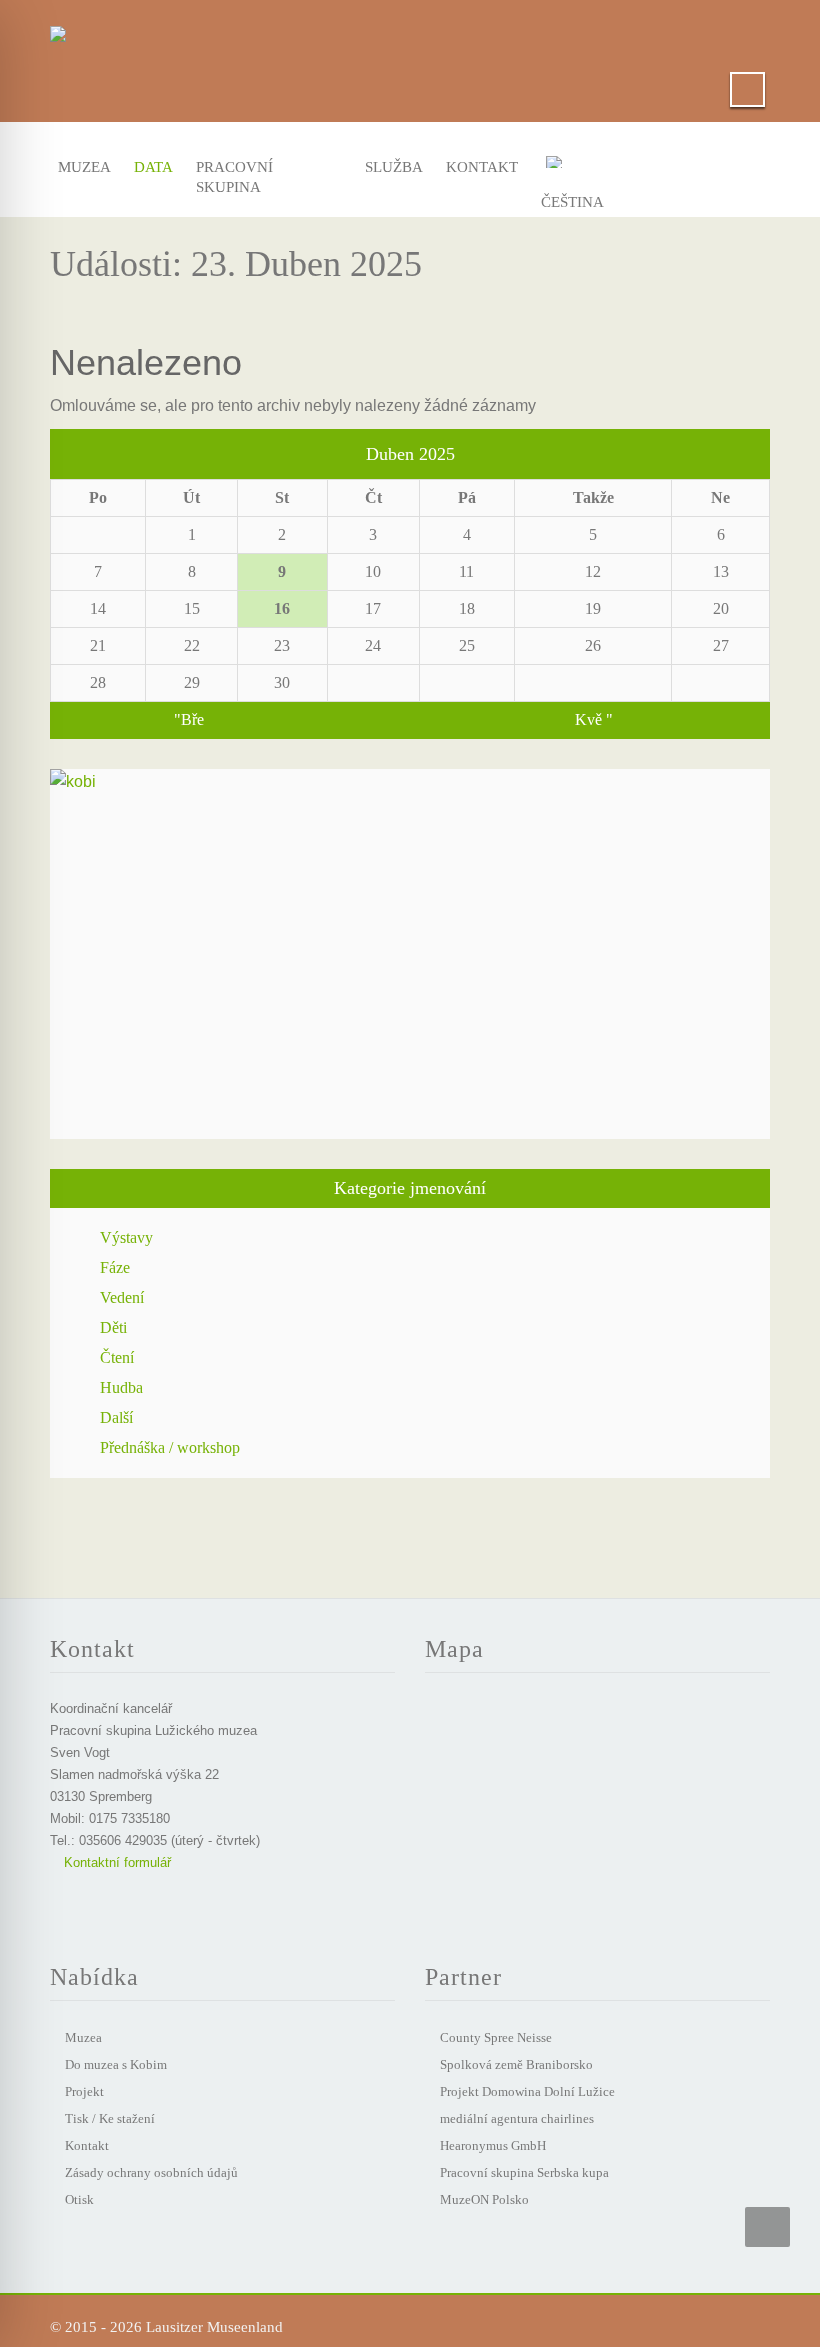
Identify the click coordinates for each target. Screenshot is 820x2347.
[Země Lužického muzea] (58, 30)
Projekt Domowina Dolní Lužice (527, 2091)
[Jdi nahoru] (767, 2227)
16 (282, 608)
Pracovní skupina (234, 172)
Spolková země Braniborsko (516, 2064)
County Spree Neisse (496, 2037)
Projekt (84, 2091)
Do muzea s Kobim (116, 2064)
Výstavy (126, 1237)
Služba (390, 167)
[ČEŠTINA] (583, 166)
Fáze (115, 1267)
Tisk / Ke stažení (110, 2118)
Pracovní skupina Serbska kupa (524, 2172)
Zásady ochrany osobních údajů (151, 2172)
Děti (113, 1327)
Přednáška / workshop (170, 1447)
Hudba (121, 1387)
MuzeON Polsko (484, 2199)
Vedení (122, 1297)
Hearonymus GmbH (493, 2145)
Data (152, 167)
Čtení (117, 1357)
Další (116, 1417)
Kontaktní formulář (115, 1862)
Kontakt (477, 167)
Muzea (81, 167)
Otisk (79, 2199)
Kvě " (594, 719)
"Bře (189, 719)
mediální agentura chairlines (517, 2118)
